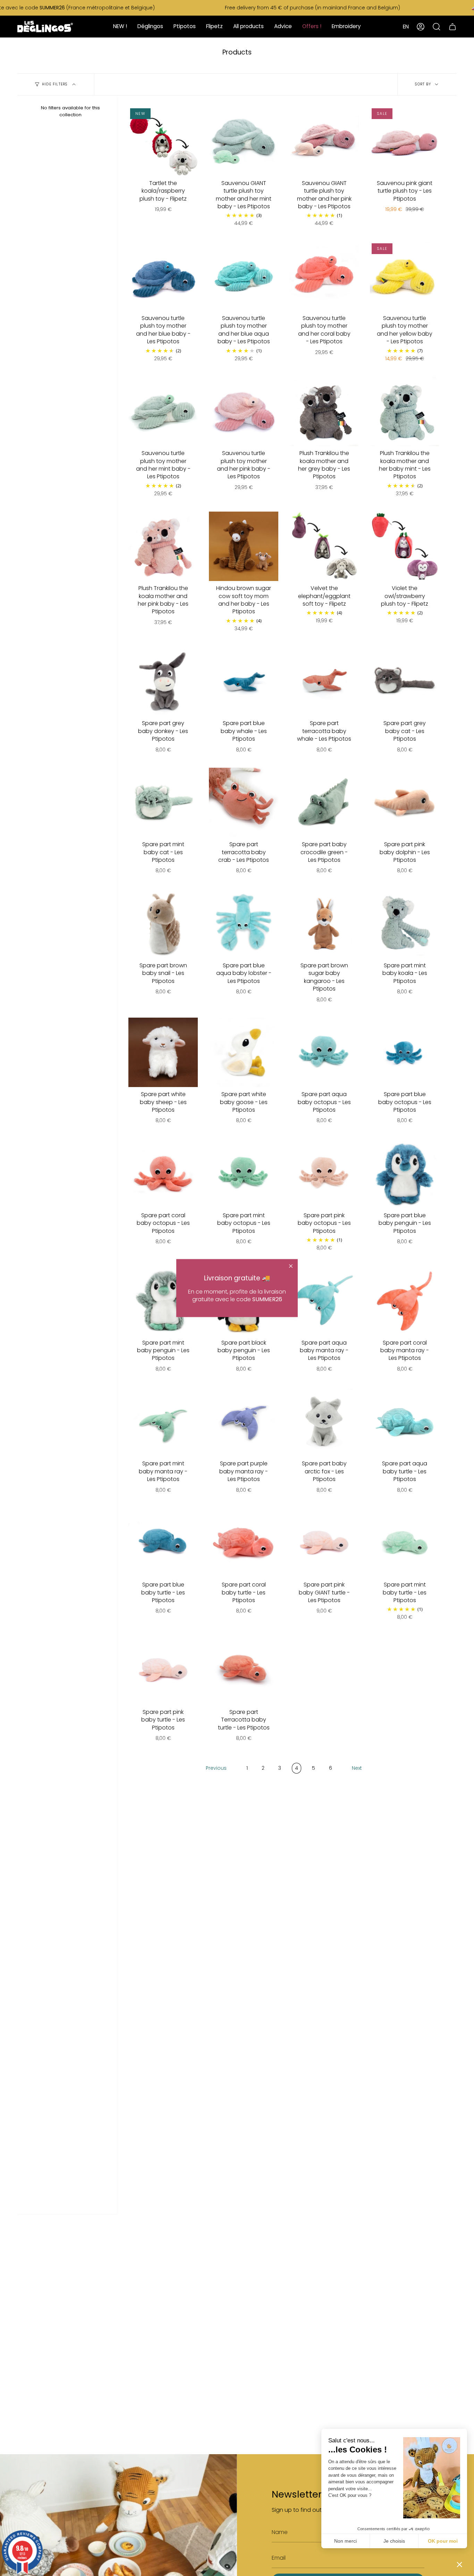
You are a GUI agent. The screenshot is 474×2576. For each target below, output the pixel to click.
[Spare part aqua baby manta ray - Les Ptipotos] (324, 1301)
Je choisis (394, 2541)
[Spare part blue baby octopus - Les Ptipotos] (405, 1052)
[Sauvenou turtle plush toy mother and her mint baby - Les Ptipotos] (163, 411)
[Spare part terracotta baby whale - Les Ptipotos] (324, 681)
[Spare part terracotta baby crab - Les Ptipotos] (244, 802)
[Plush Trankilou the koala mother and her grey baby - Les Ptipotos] (324, 411)
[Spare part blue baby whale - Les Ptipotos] (244, 681)
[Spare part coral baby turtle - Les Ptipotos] (244, 1543)
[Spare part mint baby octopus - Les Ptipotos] (244, 1173)
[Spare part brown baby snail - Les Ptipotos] (163, 924)
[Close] (291, 1266)
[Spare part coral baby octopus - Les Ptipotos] (163, 1173)
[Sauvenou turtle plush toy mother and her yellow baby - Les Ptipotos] (405, 276)
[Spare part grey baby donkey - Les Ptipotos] (163, 681)
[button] (459, 2564)
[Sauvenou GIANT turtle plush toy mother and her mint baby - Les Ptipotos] (244, 141)
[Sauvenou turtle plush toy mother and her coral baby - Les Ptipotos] (324, 276)
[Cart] (452, 27)
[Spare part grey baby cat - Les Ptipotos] (405, 681)
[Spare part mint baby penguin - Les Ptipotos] (163, 1301)
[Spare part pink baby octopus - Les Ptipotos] (324, 1173)
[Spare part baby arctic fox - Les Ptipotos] (324, 1422)
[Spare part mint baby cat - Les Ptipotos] (163, 802)
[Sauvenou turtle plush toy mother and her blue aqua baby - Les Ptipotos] (244, 276)
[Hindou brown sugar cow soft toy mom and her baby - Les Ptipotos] (244, 546)
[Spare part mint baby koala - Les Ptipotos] (405, 924)
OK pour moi (443, 2541)
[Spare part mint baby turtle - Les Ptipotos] (405, 1543)
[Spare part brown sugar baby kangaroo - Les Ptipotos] (324, 924)
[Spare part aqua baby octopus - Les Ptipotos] (324, 1052)
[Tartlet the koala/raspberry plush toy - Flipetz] (163, 141)
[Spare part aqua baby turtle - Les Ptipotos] (405, 1422)
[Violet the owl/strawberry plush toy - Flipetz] (405, 546)
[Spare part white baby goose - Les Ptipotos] (244, 1052)
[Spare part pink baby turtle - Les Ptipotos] (163, 1670)
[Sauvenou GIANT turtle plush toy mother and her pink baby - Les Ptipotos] (324, 141)
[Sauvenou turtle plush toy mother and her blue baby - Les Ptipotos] (163, 276)
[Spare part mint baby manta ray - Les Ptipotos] (163, 1422)
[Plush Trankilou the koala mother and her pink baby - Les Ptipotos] (163, 546)
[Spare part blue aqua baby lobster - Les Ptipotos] (244, 924)
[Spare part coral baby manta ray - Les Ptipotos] (405, 1301)
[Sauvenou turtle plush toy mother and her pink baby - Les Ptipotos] (244, 411)
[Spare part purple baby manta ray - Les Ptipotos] (244, 1422)
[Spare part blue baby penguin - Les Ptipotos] (405, 1173)
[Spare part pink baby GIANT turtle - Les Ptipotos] (324, 1543)
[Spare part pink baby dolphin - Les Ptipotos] (405, 802)
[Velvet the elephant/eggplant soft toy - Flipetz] (324, 546)
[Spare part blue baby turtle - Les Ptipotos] (163, 1543)
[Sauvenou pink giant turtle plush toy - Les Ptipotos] (405, 141)
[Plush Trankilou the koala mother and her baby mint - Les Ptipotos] (405, 411)
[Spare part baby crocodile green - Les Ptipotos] (324, 802)
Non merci (345, 2541)
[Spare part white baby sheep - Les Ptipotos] (163, 1052)
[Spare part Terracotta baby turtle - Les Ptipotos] (244, 1670)
